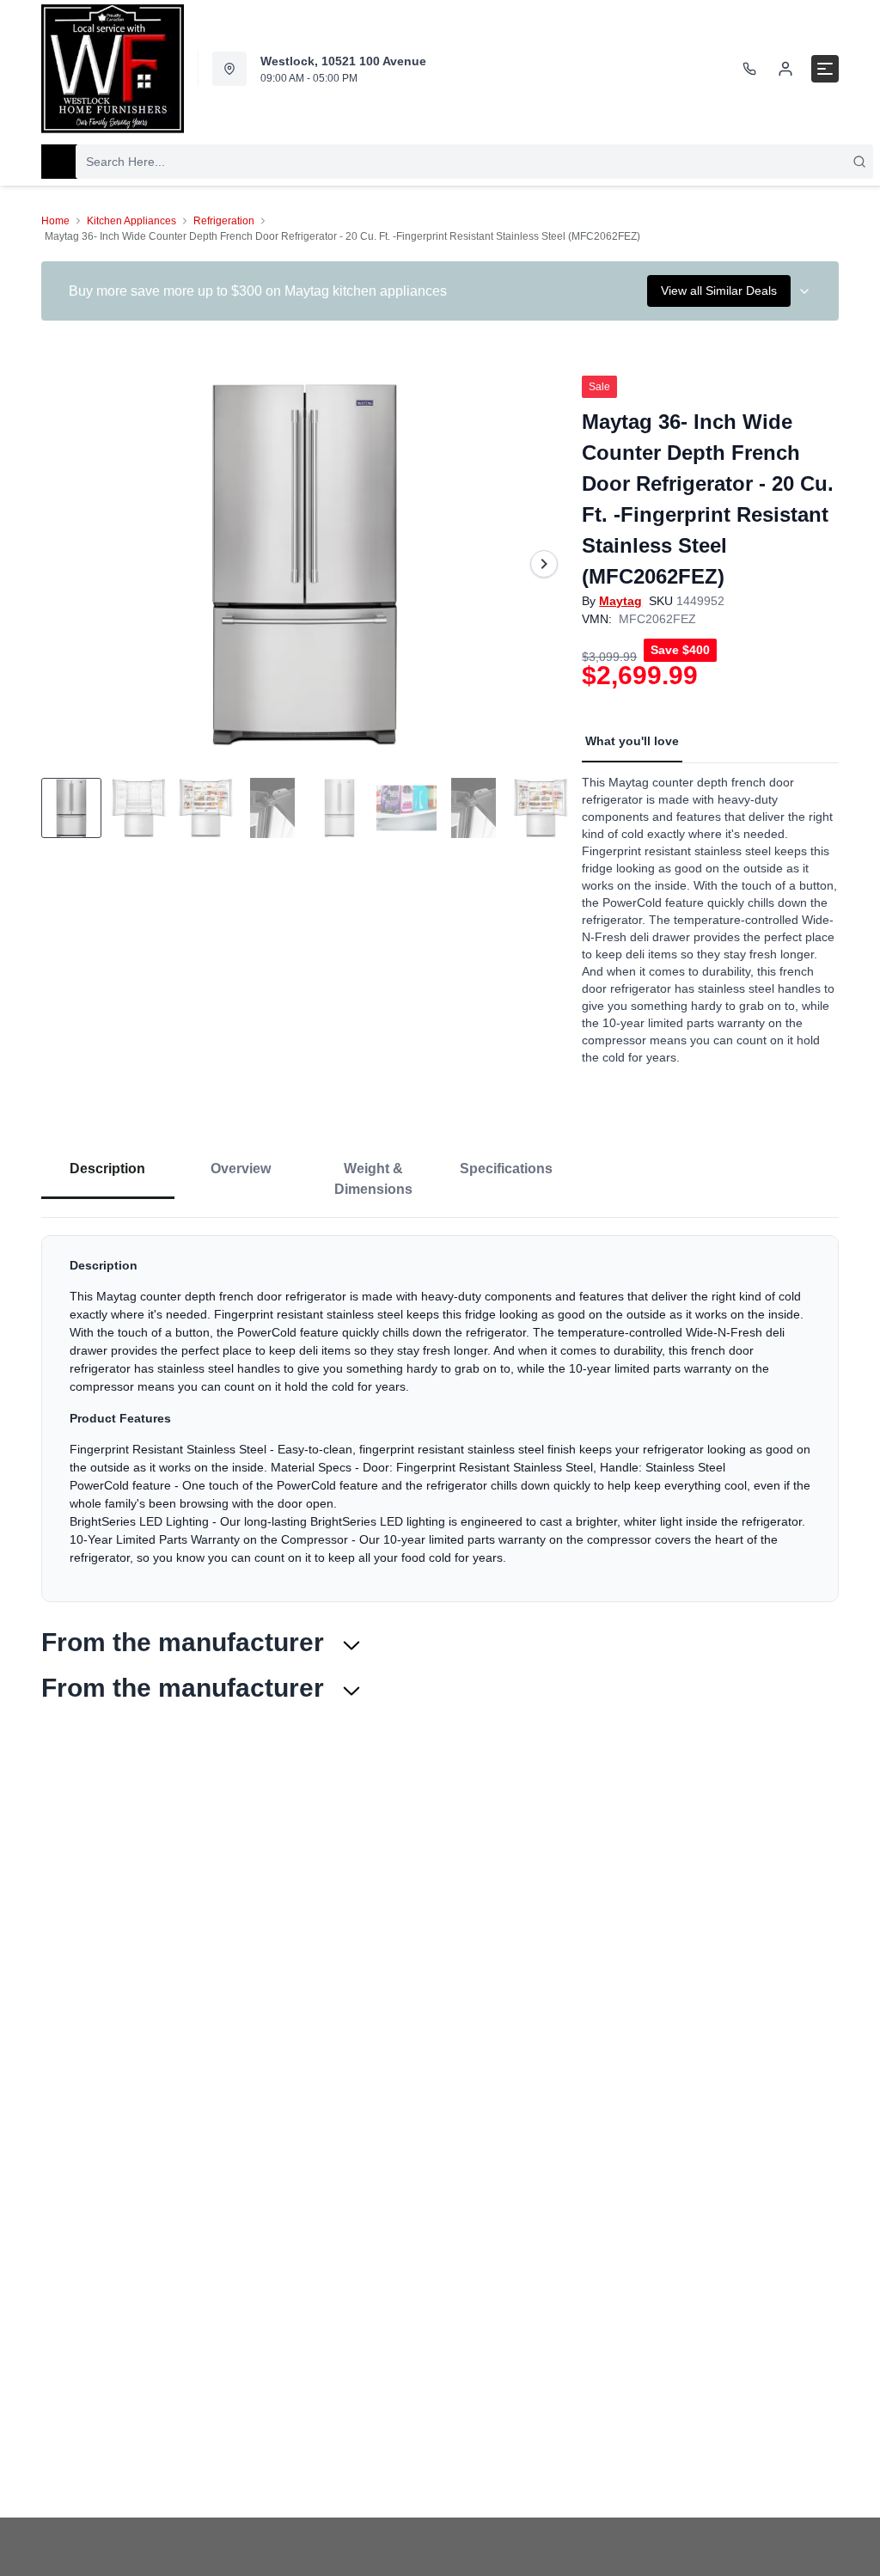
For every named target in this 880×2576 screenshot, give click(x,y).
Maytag (620, 601)
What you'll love (632, 741)
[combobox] (474, 162)
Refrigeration (224, 221)
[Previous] (65, 564)
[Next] (544, 564)
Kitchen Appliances (131, 221)
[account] (785, 69)
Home (55, 221)
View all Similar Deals (719, 291)
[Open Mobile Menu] (825, 69)
